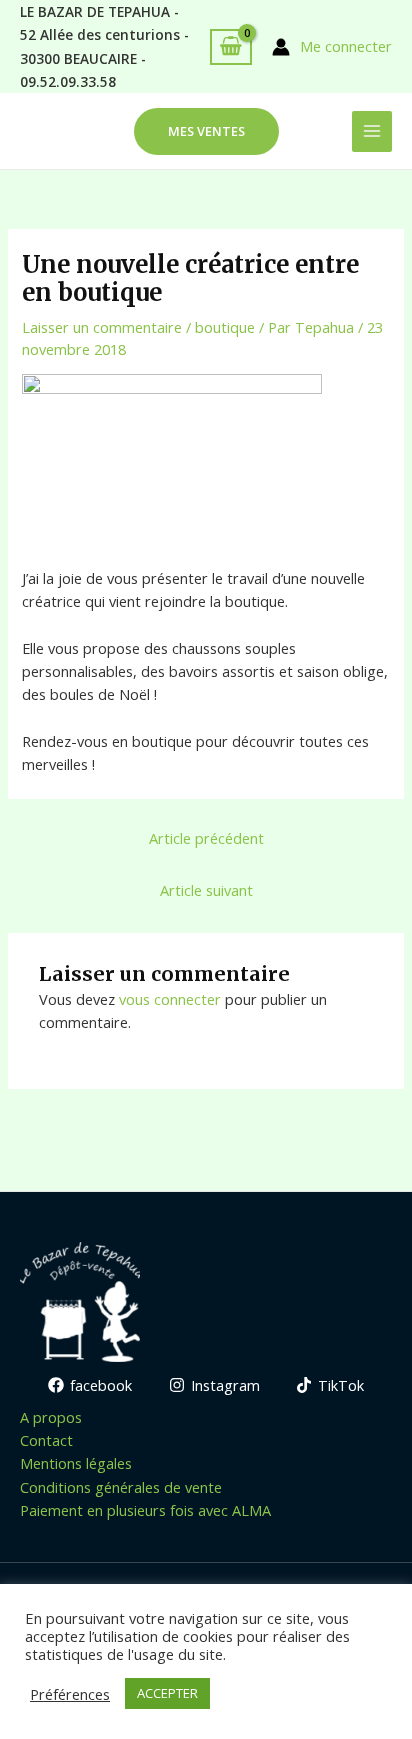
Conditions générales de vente (121, 1487)
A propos (51, 1417)
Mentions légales (76, 1463)
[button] (206, 131)
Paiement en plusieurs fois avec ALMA (145, 1510)
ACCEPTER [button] (167, 1693)
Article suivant (206, 890)
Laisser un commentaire (102, 327)
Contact (46, 1440)
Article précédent (206, 838)
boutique (225, 327)
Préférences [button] (70, 1694)
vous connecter (170, 999)
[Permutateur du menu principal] (372, 131)
